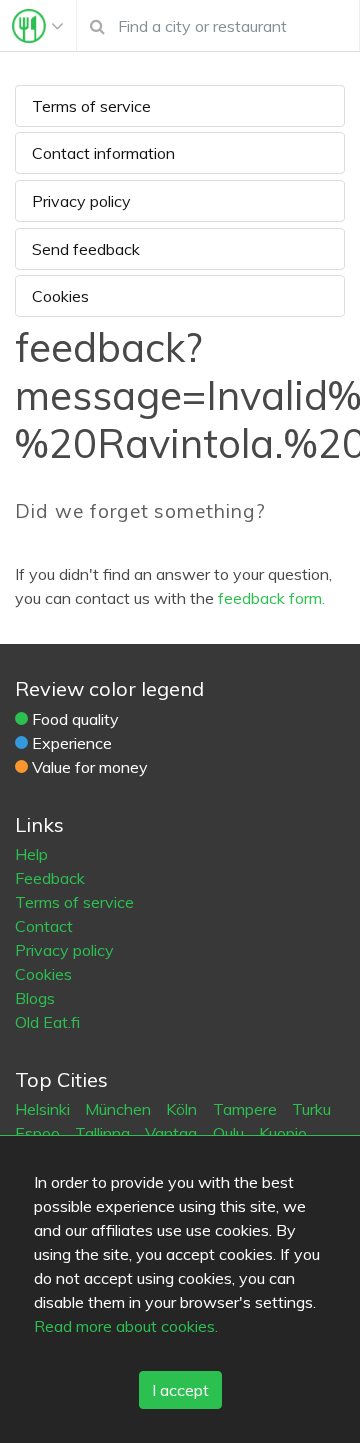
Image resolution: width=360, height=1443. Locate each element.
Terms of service (91, 106)
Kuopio (283, 1133)
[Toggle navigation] (38, 26)
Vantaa (173, 1133)
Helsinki (44, 1109)
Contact (44, 926)
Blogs (35, 998)
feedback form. (271, 598)
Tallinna (104, 1133)
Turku (311, 1109)
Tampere (247, 1109)
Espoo (39, 1133)
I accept (180, 1390)
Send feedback (86, 249)
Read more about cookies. (126, 1326)
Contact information (103, 153)
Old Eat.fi (47, 1022)
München (120, 1109)
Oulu (230, 1133)
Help (31, 854)
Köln (183, 1109)
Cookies (60, 296)
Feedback (50, 878)
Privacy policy (81, 201)
